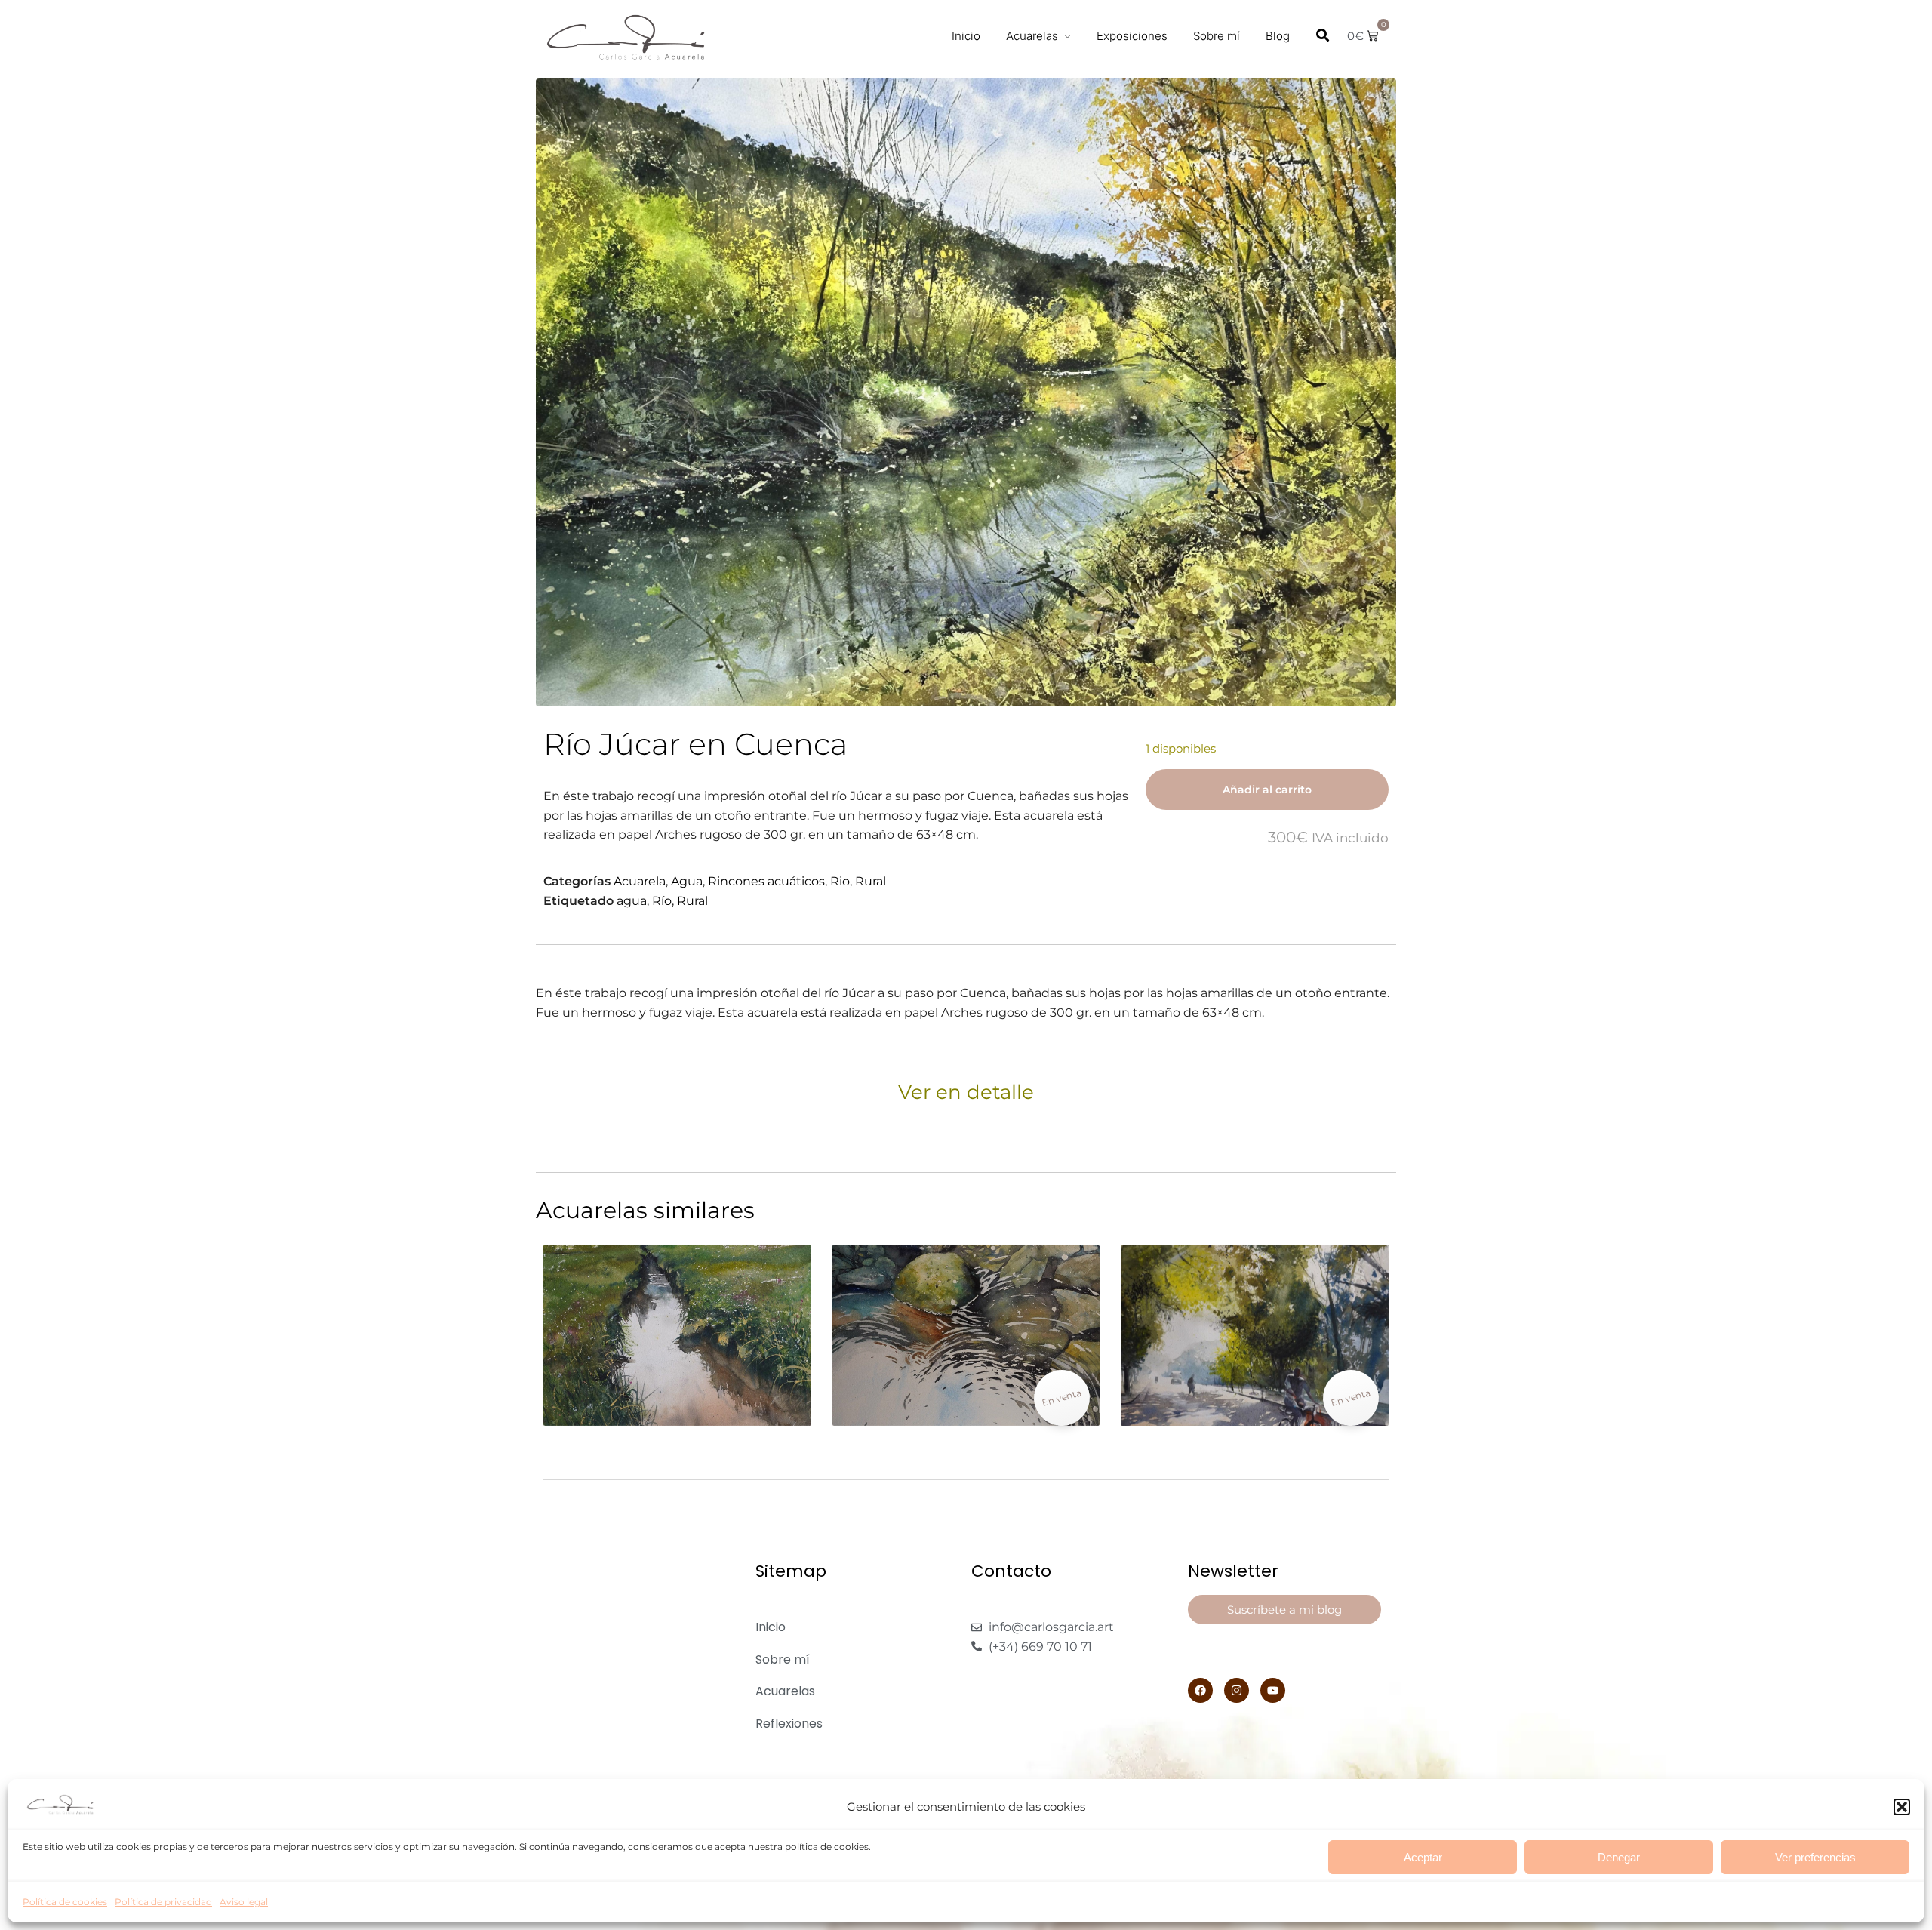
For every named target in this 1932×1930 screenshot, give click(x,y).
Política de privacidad (163, 1902)
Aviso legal (244, 1902)
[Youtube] (1273, 1690)
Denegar (1619, 1857)
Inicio (966, 36)
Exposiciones (1132, 36)
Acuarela (640, 881)
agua (632, 901)
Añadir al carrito (1267, 790)
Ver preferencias (1815, 1857)
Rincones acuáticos (766, 881)
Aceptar (1423, 1857)
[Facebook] (1200, 1690)
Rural (871, 881)
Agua (687, 881)
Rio (840, 881)
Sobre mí (1217, 36)
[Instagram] (1237, 1690)
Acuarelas (1032, 36)
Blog (1278, 36)
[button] (1902, 1807)
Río (662, 901)
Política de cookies (65, 1902)
